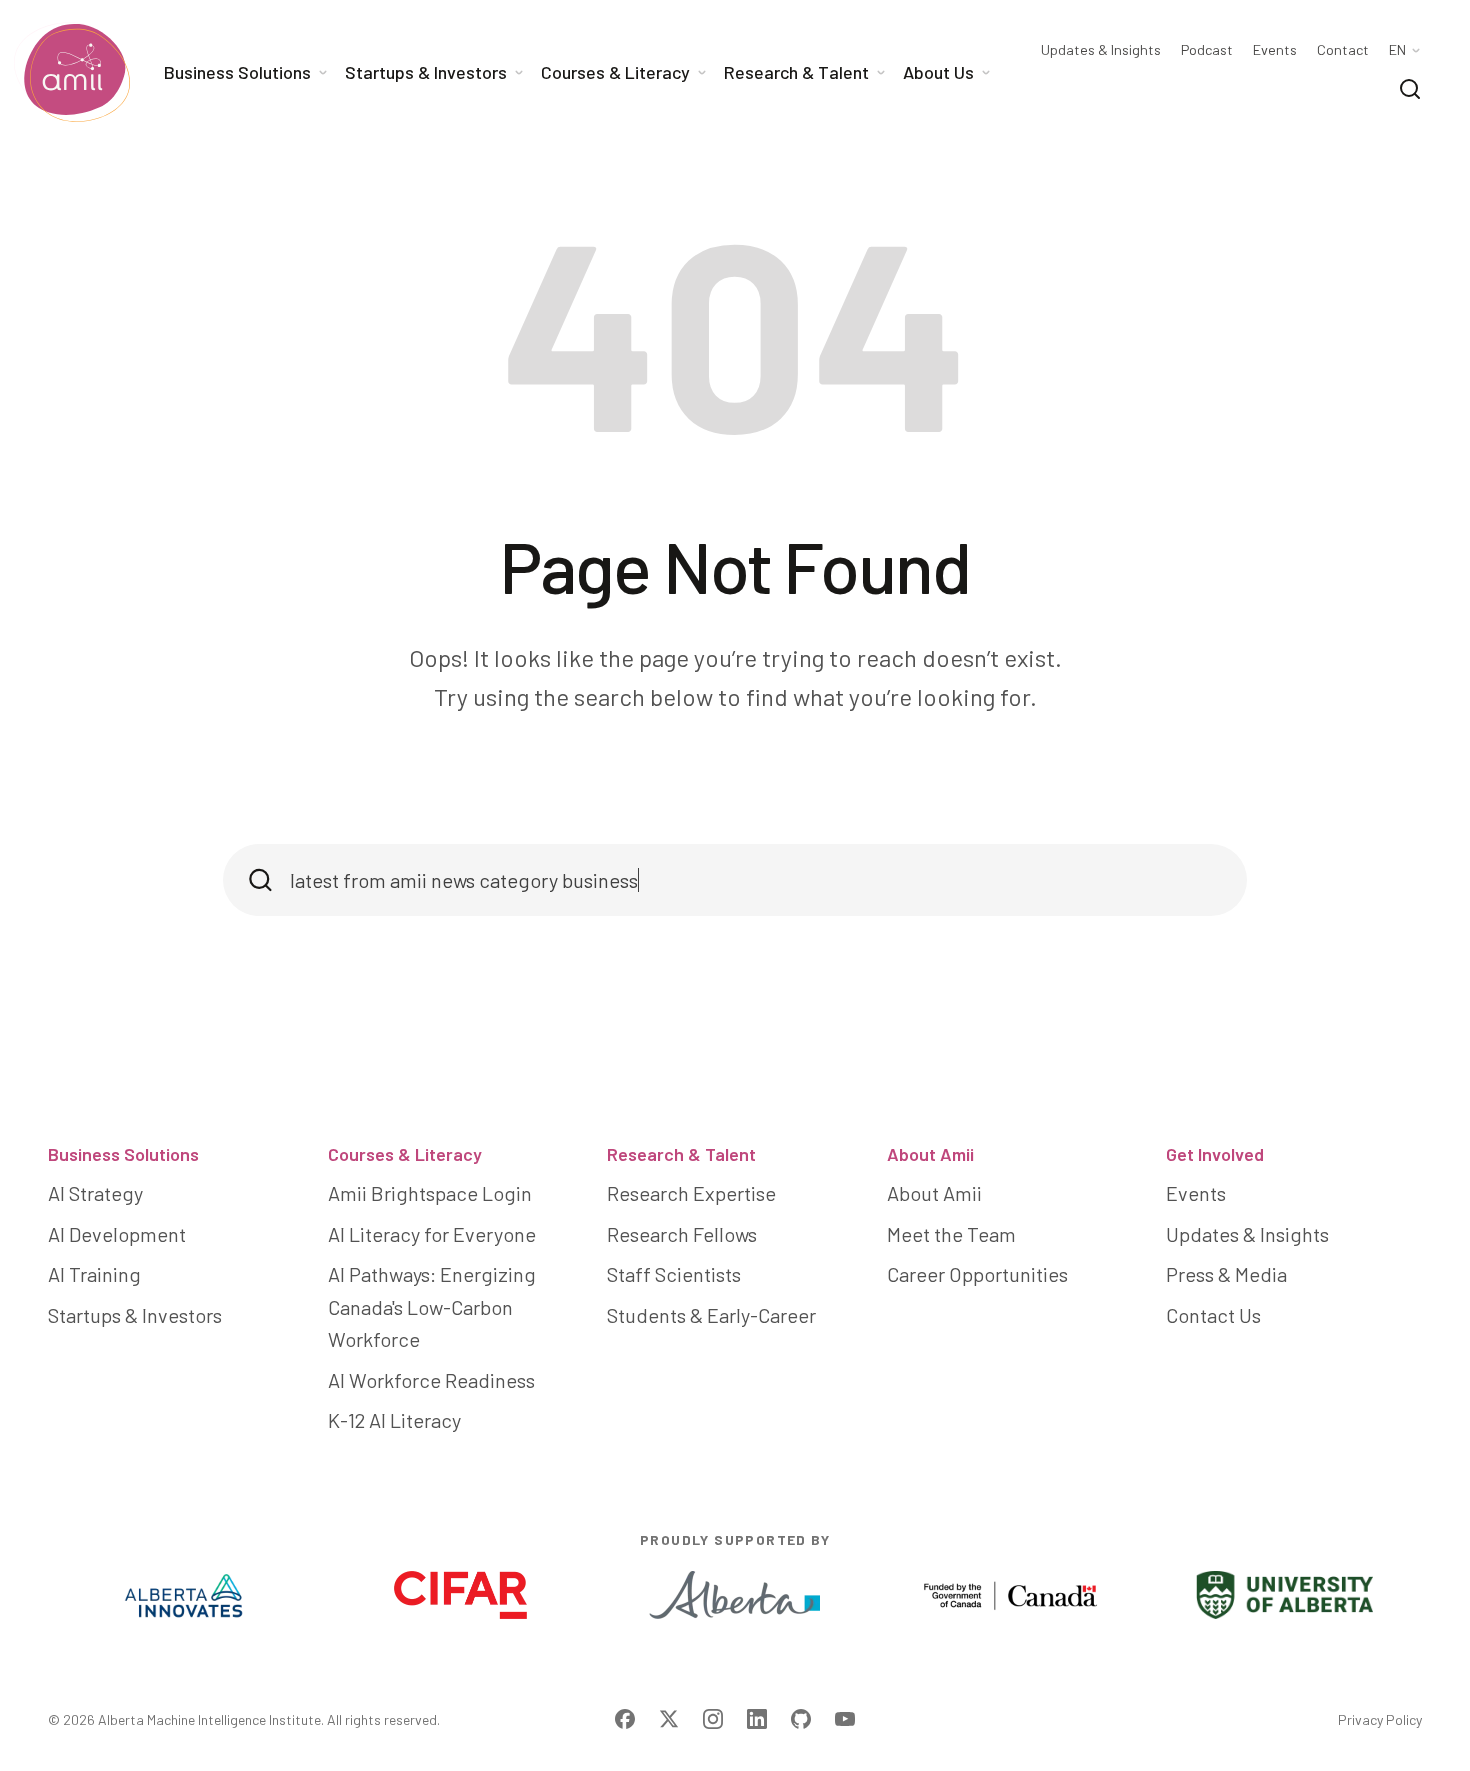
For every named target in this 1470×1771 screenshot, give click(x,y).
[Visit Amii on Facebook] (625, 1719)
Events (1275, 50)
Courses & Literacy (405, 1154)
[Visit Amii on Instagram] (713, 1719)
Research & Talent (681, 1154)
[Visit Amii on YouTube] (845, 1719)
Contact (1343, 50)
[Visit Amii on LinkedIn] (757, 1719)
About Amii (930, 1154)
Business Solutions (123, 1154)
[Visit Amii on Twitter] (669, 1719)
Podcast (1207, 50)
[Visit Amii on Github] (801, 1719)
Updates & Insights (1101, 50)
